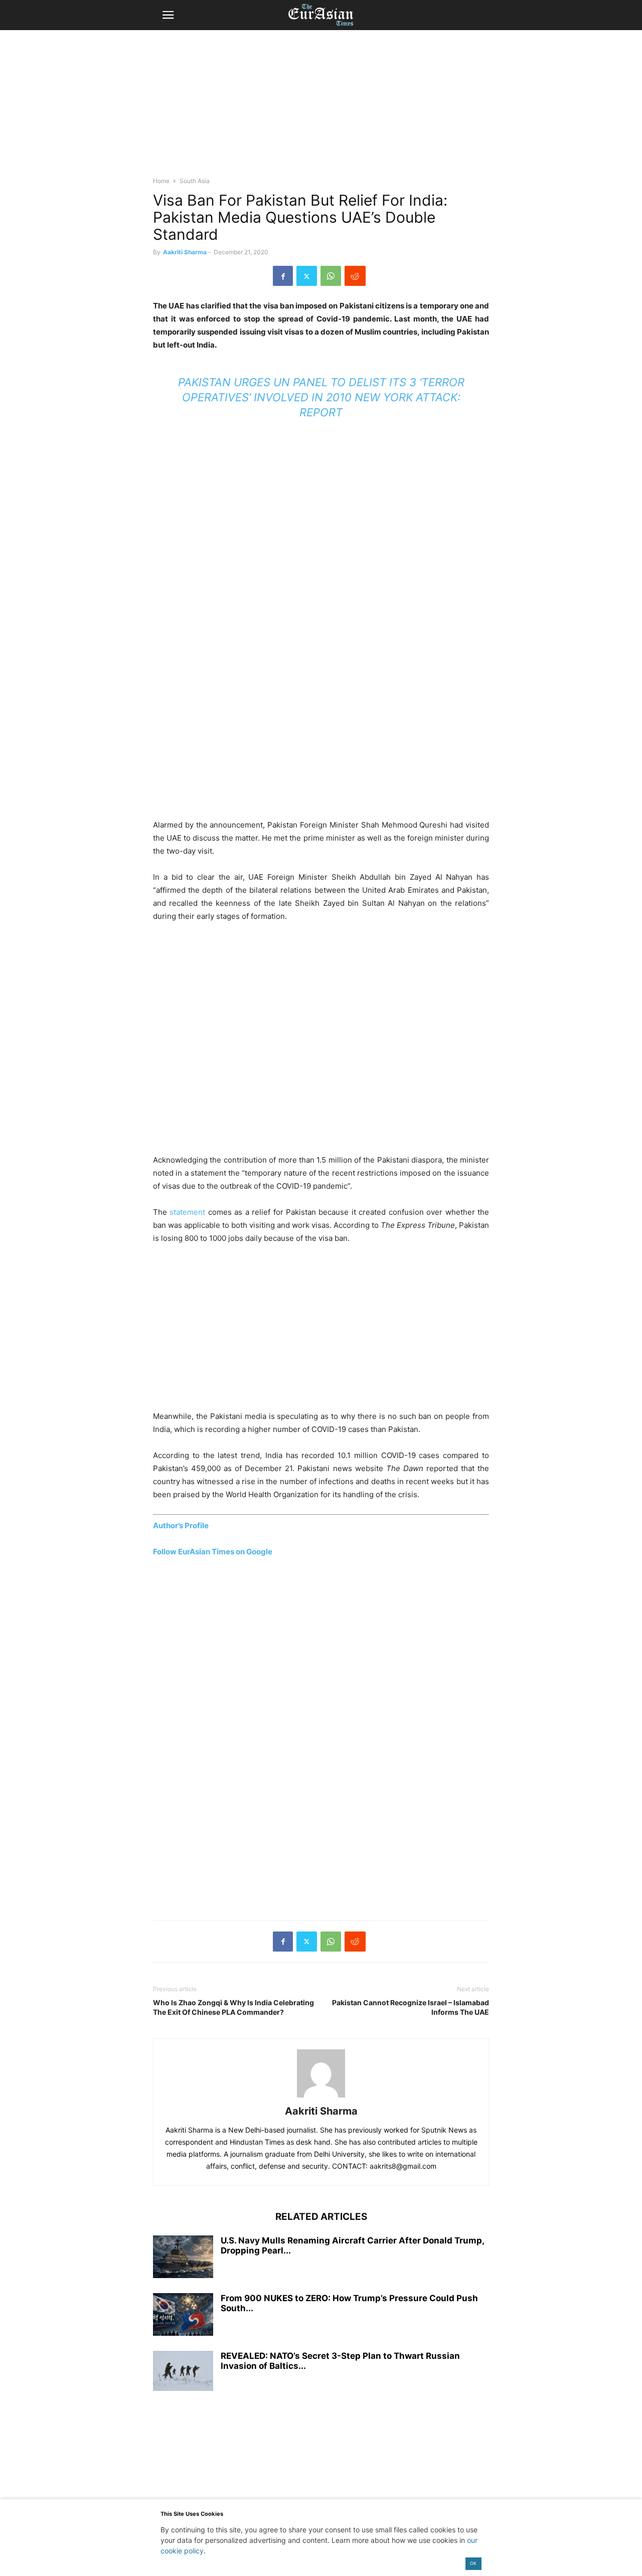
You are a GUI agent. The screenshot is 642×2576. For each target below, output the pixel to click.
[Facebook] (283, 276)
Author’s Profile (181, 1525)
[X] (307, 276)
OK (473, 2563)
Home (161, 181)
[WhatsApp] (331, 276)
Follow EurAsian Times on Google (213, 1552)
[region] (321, 108)
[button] (168, 15)
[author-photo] (321, 2097)
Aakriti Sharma (185, 252)
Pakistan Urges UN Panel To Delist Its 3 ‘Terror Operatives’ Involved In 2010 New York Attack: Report (321, 397)
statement (187, 1212)
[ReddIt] (355, 276)
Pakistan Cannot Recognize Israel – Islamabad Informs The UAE (411, 2007)
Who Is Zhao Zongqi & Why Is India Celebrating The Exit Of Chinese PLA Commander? (233, 2007)
